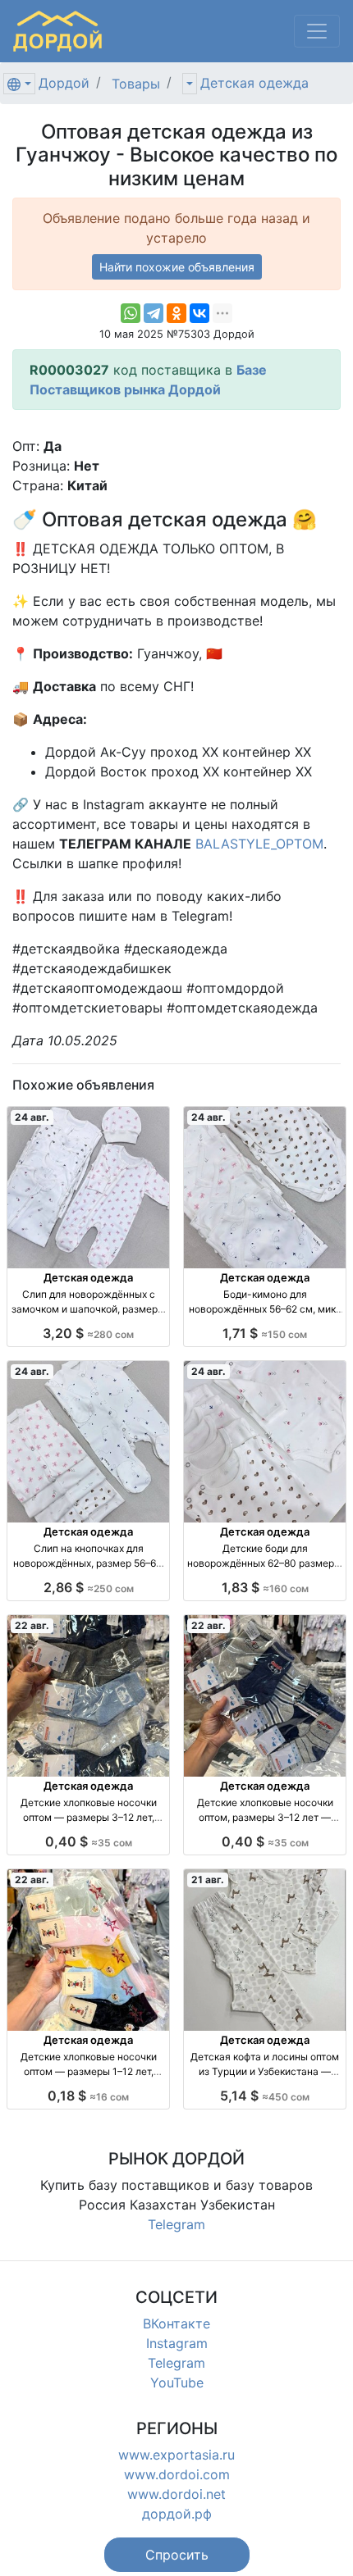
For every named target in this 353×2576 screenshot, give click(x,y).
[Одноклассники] (176, 313)
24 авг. (32, 1117)
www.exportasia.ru (176, 2455)
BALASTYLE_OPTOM (259, 844)
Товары (136, 84)
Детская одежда (254, 83)
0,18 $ (88, 2096)
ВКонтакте (176, 2323)
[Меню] (317, 31)
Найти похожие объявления (177, 267)
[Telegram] (154, 313)
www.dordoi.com (177, 2474)
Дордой (64, 83)
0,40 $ (89, 1841)
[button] (177, 2555)
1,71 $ (265, 1333)
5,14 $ (265, 2096)
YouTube (177, 2383)
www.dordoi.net (176, 2494)
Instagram (177, 2343)
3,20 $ (88, 1333)
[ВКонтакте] (199, 313)
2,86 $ (89, 1587)
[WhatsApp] (131, 313)
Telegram (176, 2224)
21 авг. (208, 1880)
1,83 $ (265, 1587)
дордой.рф (177, 2514)
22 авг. (32, 1625)
